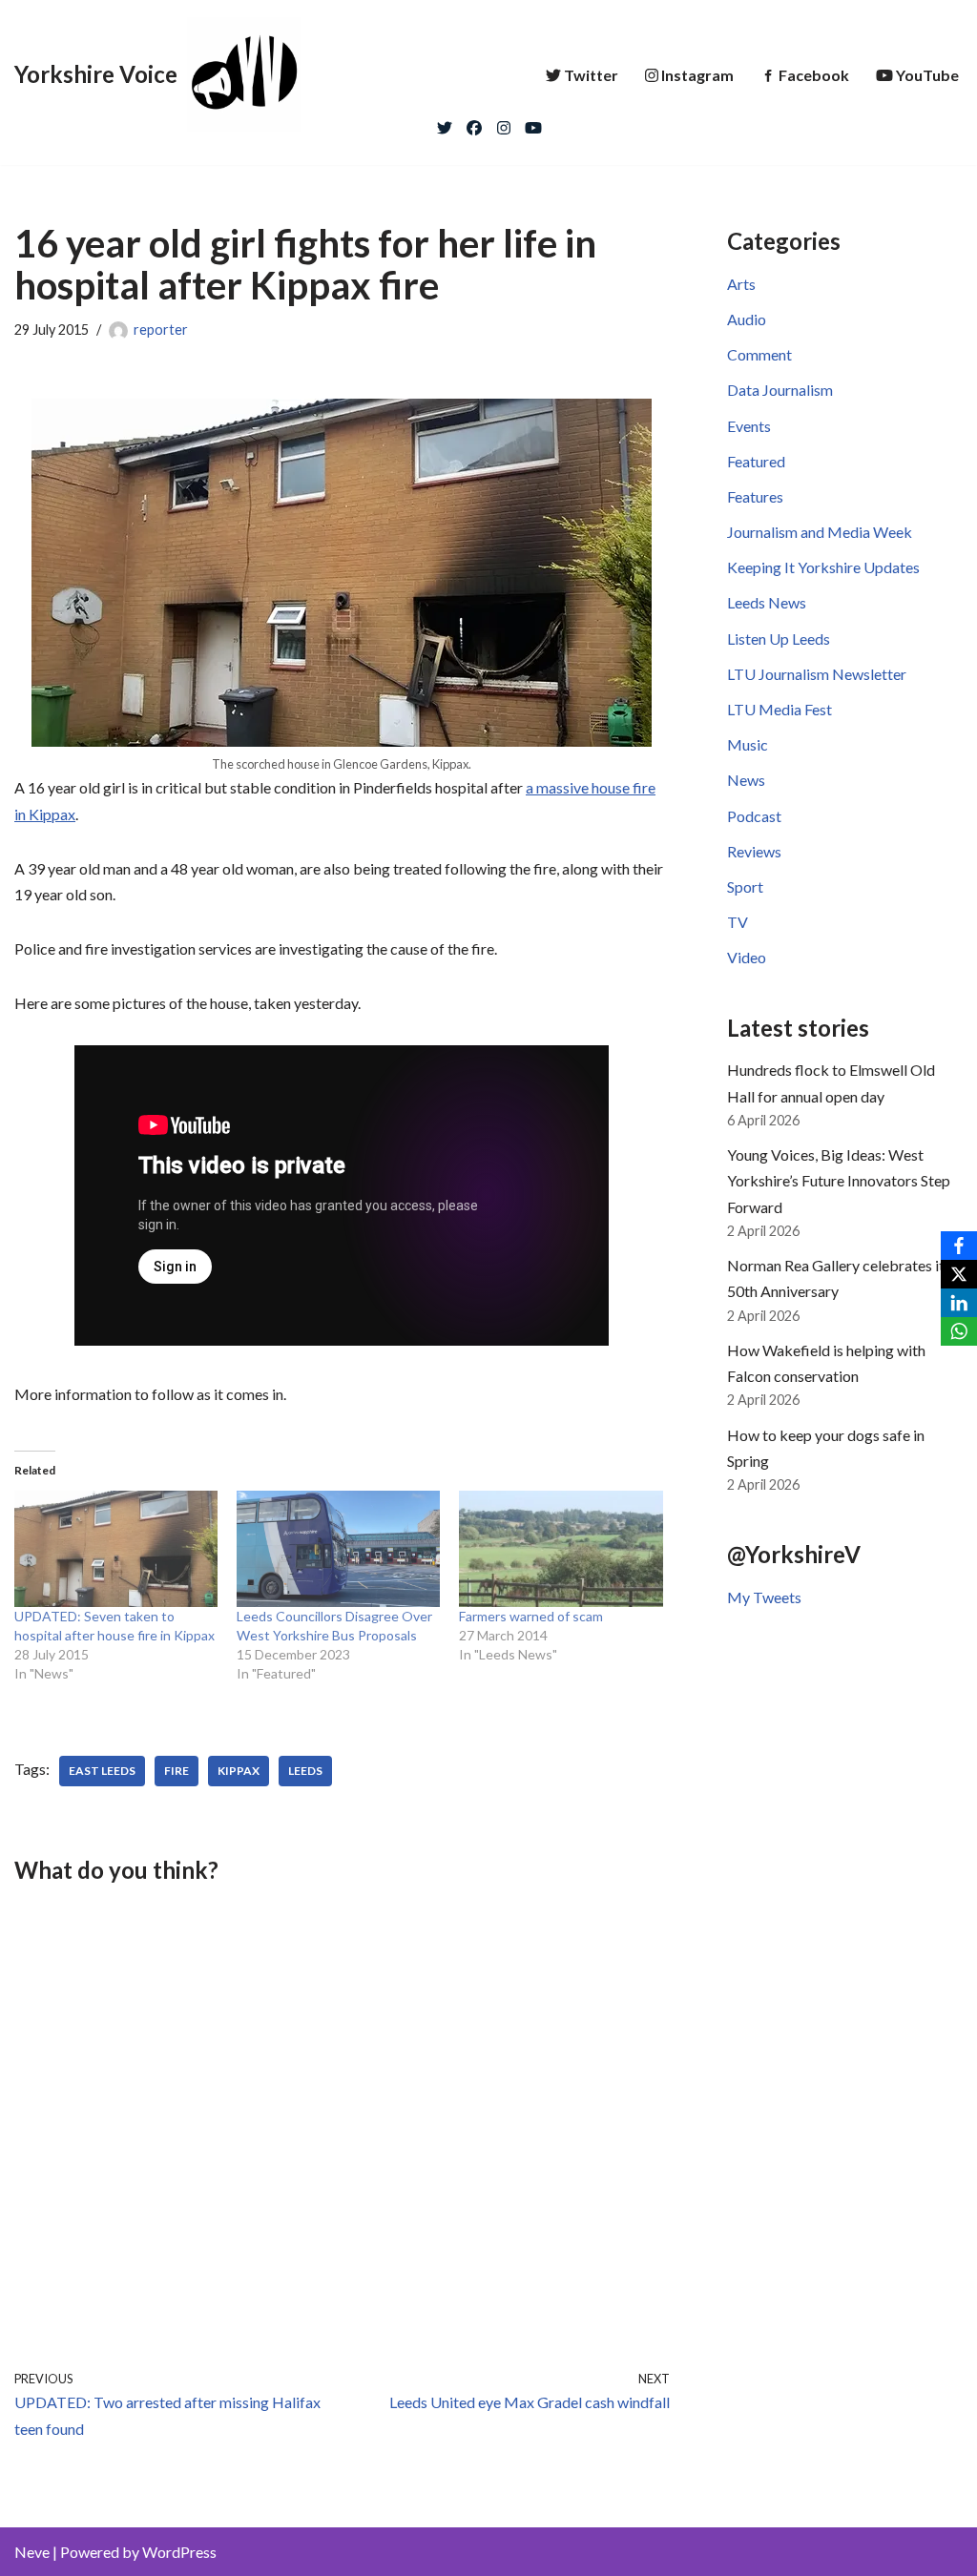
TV (738, 922)
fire (177, 1771)
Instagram (697, 75)
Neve (32, 2552)
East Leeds (102, 1771)
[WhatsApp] (959, 1331)
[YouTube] (533, 123)
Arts (741, 284)
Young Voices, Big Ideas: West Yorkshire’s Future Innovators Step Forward (839, 1180)
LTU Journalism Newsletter (817, 674)
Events (749, 426)
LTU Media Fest (780, 709)
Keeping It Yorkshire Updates (823, 567)
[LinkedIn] (959, 1303)
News (746, 780)
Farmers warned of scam (531, 1616)
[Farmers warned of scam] (561, 1549)
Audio (747, 319)
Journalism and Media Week (820, 532)
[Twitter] (445, 123)
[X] (959, 1274)
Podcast (754, 816)
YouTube (927, 75)
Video (747, 957)
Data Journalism (780, 390)
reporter (161, 330)
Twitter (591, 75)
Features (755, 496)
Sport (745, 886)
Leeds (305, 1771)
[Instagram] (504, 123)
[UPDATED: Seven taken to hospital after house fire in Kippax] (116, 1549)
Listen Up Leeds (779, 639)
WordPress (179, 2552)
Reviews (754, 851)
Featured (756, 461)
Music (748, 744)
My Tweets (764, 1597)
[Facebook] (474, 123)
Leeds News (767, 602)
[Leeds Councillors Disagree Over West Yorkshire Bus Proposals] (338, 1549)
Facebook (814, 75)
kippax (239, 1771)
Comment (759, 354)
